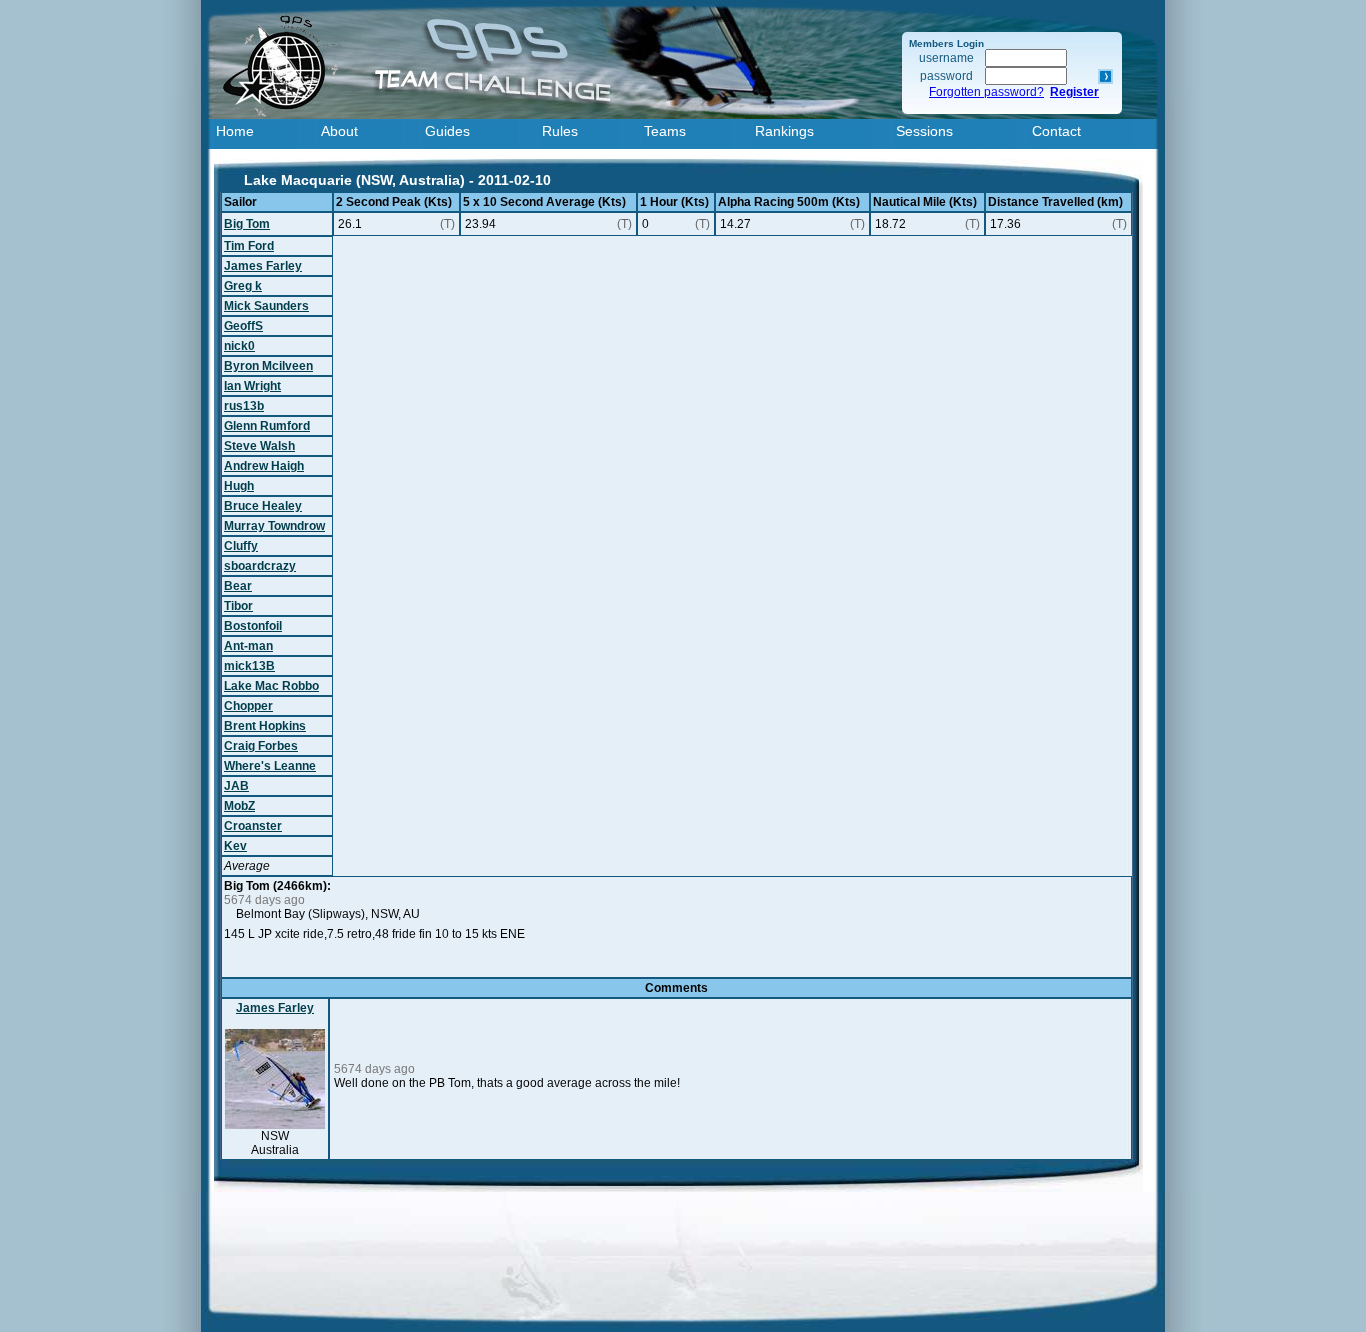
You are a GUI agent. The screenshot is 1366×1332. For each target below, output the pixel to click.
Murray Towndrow (274, 526)
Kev (235, 846)
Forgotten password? (986, 92)
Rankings (784, 131)
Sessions (924, 131)
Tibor (238, 606)
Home (235, 131)
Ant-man (248, 646)
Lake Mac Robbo (271, 686)
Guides (447, 131)
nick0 (239, 346)
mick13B (249, 666)
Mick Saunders (266, 306)
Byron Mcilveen (268, 366)
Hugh (239, 486)
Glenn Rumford (267, 426)
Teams (665, 131)
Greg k (243, 286)
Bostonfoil (253, 626)
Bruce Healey (263, 506)
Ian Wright (252, 386)
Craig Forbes (261, 746)
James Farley (263, 266)
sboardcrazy (260, 566)
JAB (236, 786)
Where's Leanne (270, 766)
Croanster (253, 826)
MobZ (239, 806)
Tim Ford (249, 246)
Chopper (248, 706)
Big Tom (247, 224)
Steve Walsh (259, 446)
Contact (1056, 131)
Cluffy (241, 546)
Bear (238, 586)
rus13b (244, 406)
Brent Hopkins (265, 726)
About (339, 131)
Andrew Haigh (264, 466)
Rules (560, 131)
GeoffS (243, 326)
